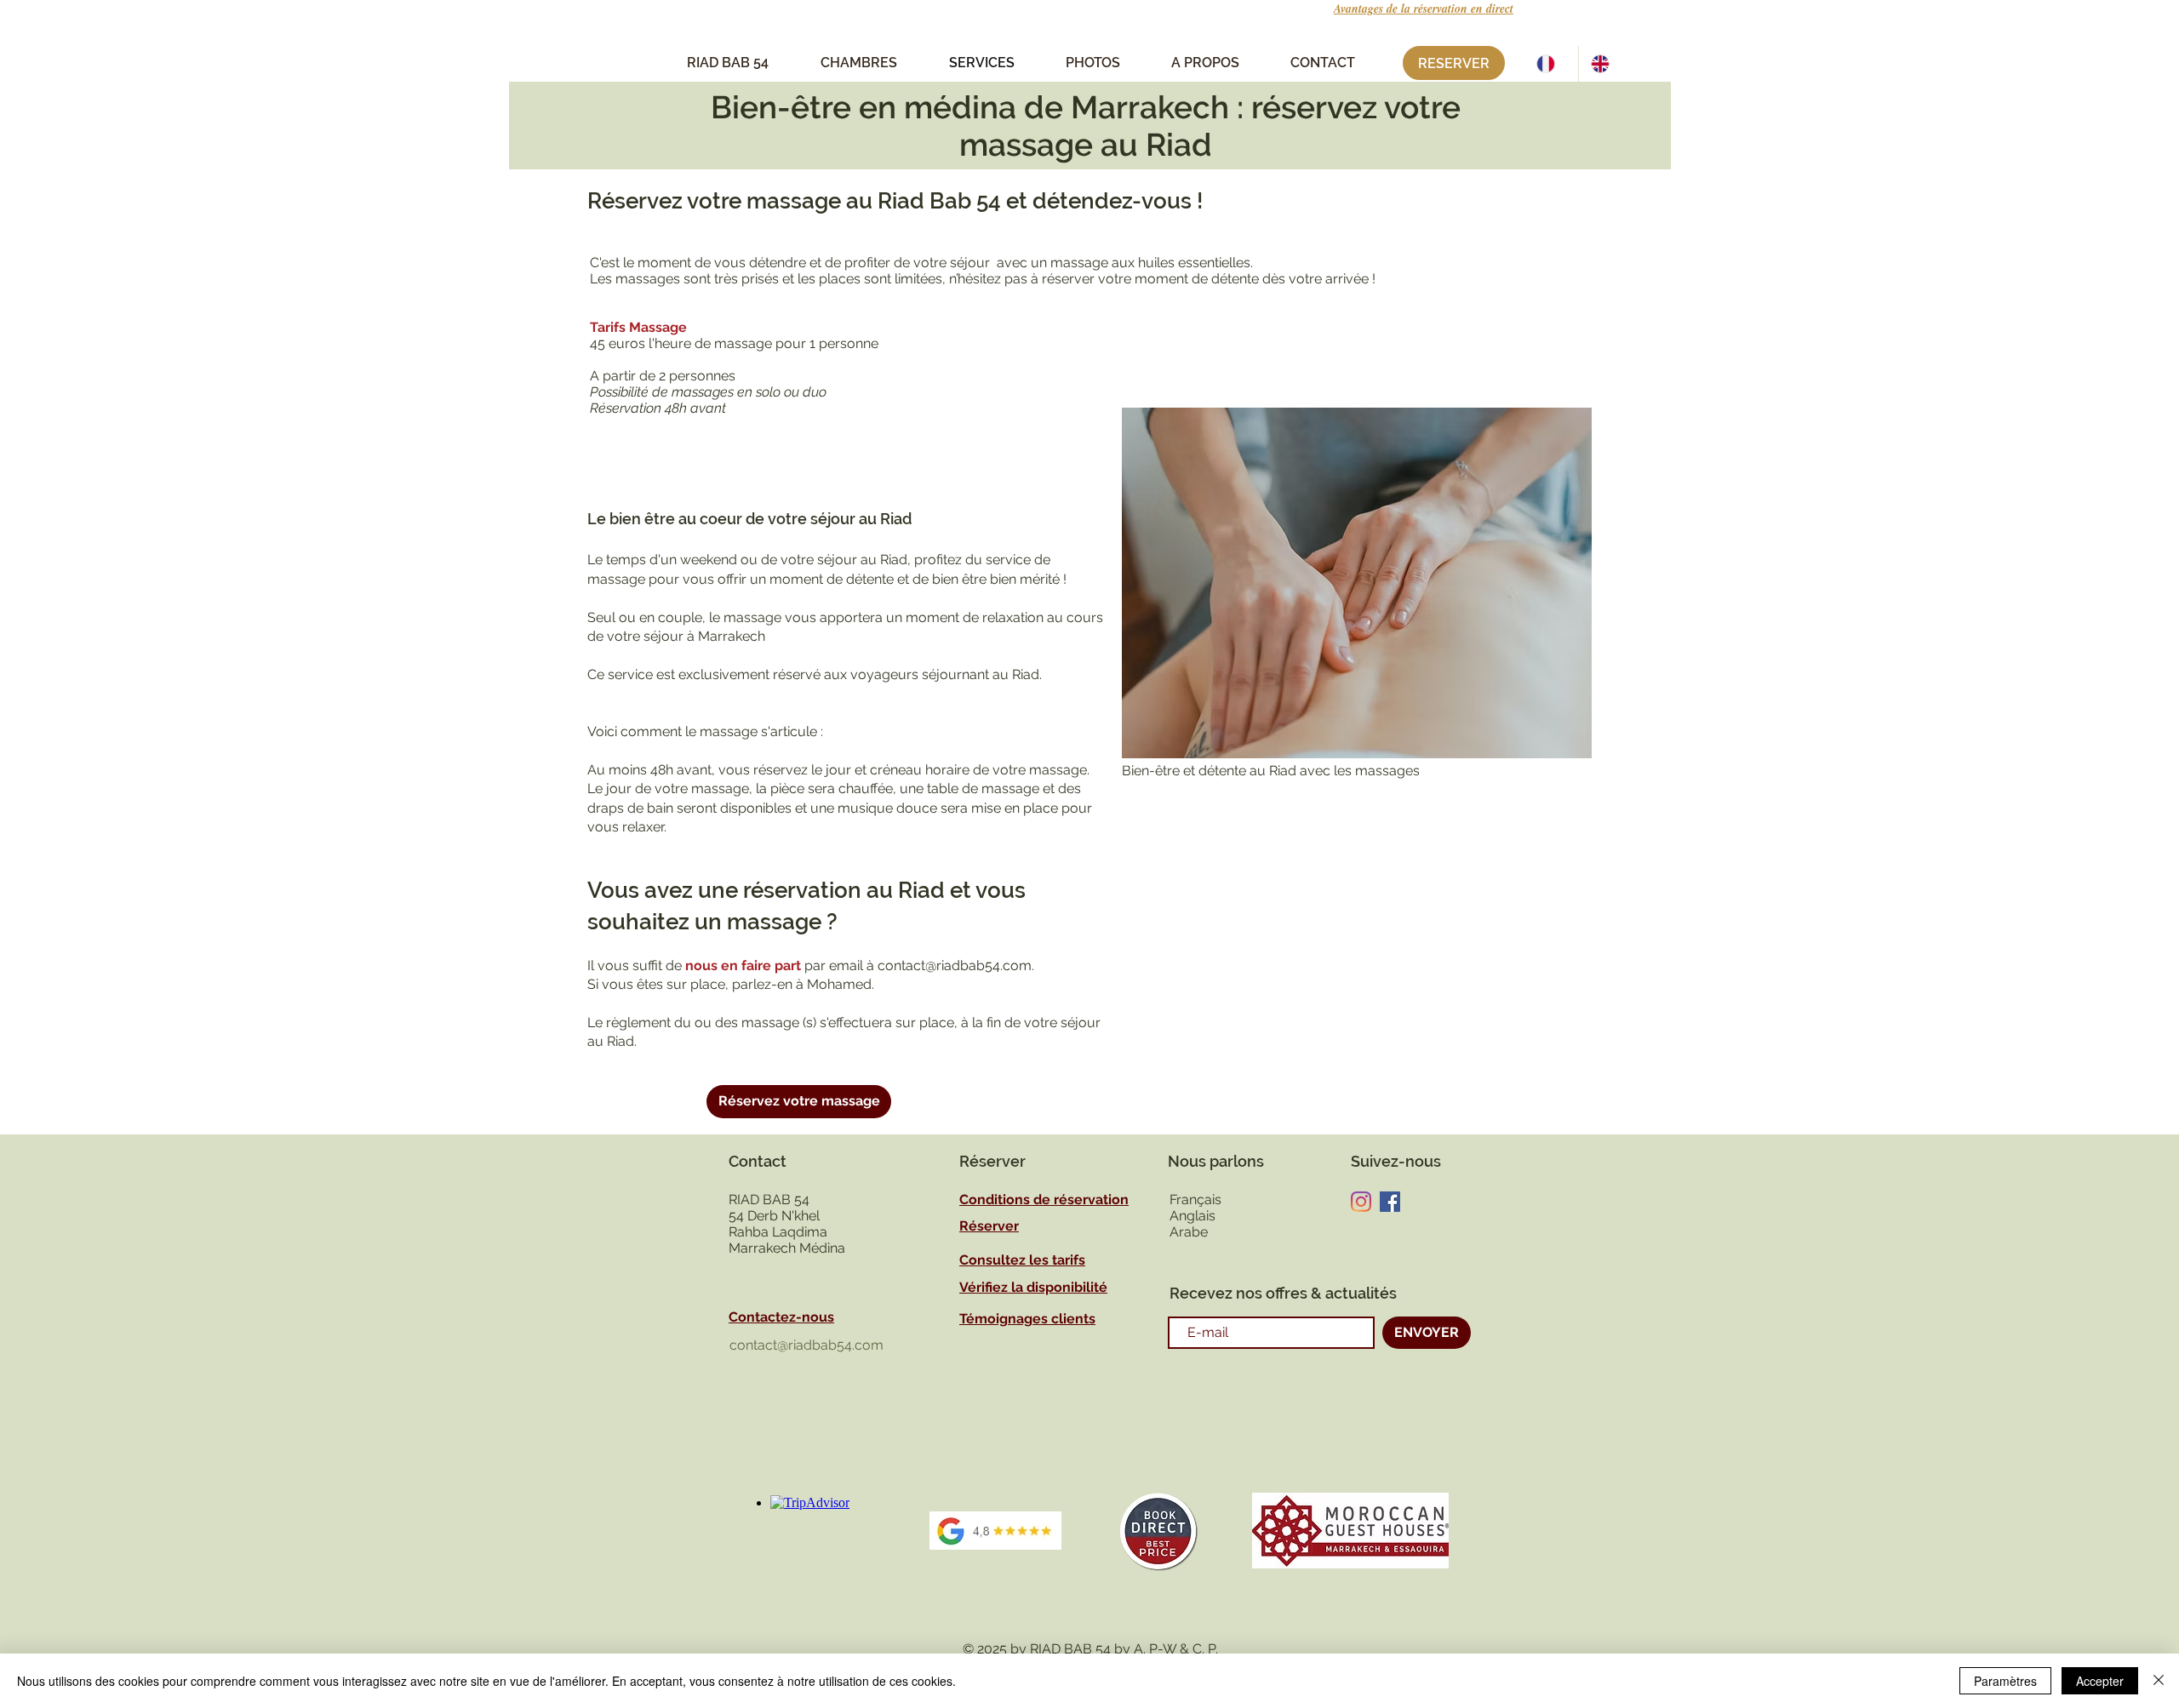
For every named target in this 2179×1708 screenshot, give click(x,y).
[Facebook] (1390, 1202)
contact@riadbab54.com (955, 965)
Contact (758, 1161)
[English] (1605, 64)
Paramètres (2005, 1681)
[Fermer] (2159, 1681)
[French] (1551, 64)
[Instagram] (1361, 1202)
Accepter (2100, 1681)
